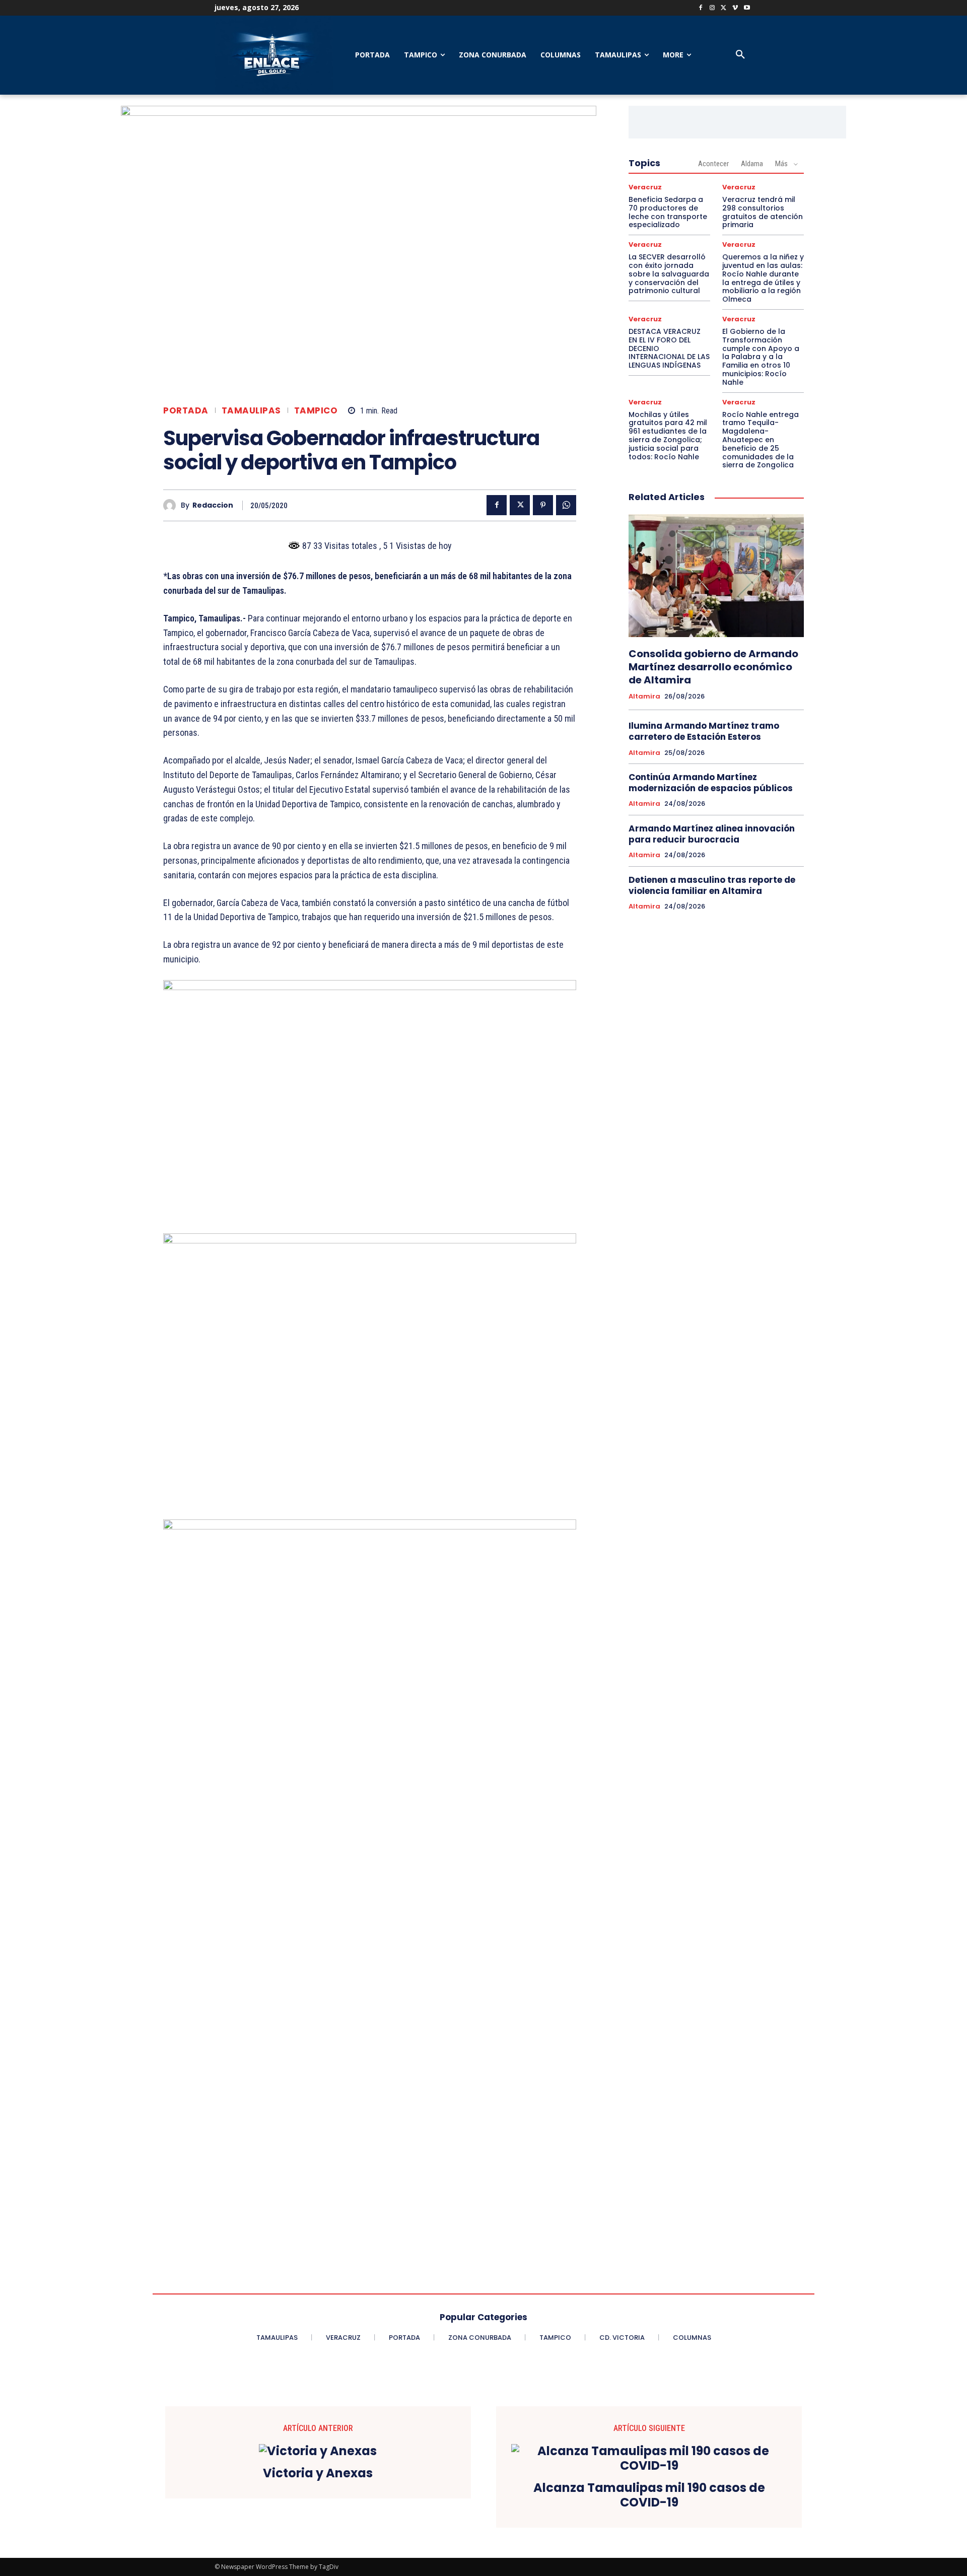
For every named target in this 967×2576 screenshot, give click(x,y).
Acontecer (713, 164)
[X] (724, 8)
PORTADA (186, 411)
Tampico (316, 411)
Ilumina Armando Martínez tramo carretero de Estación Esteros (704, 731)
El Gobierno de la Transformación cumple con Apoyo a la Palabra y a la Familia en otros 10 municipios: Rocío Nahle (761, 357)
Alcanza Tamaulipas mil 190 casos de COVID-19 (649, 2495)
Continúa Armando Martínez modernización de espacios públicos (711, 783)
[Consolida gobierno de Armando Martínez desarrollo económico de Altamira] (716, 576)
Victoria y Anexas (318, 2474)
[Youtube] (747, 8)
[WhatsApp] (566, 505)
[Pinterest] (543, 505)
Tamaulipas (251, 411)
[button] (740, 55)
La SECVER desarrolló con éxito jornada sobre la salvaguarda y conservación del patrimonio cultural (669, 274)
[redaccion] (172, 505)
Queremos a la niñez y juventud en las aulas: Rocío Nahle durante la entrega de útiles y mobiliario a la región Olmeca (763, 278)
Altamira (644, 697)
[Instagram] (712, 8)
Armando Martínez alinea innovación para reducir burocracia (712, 834)
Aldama (752, 164)
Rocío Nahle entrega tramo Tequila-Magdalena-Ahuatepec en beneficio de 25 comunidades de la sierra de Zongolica (761, 440)
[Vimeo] (735, 8)
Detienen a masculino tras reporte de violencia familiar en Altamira (712, 885)
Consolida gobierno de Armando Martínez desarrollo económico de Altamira (713, 667)
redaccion (213, 505)
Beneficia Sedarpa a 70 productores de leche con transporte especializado (668, 212)
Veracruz (645, 187)
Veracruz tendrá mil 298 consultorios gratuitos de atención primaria (763, 212)
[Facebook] (701, 8)
